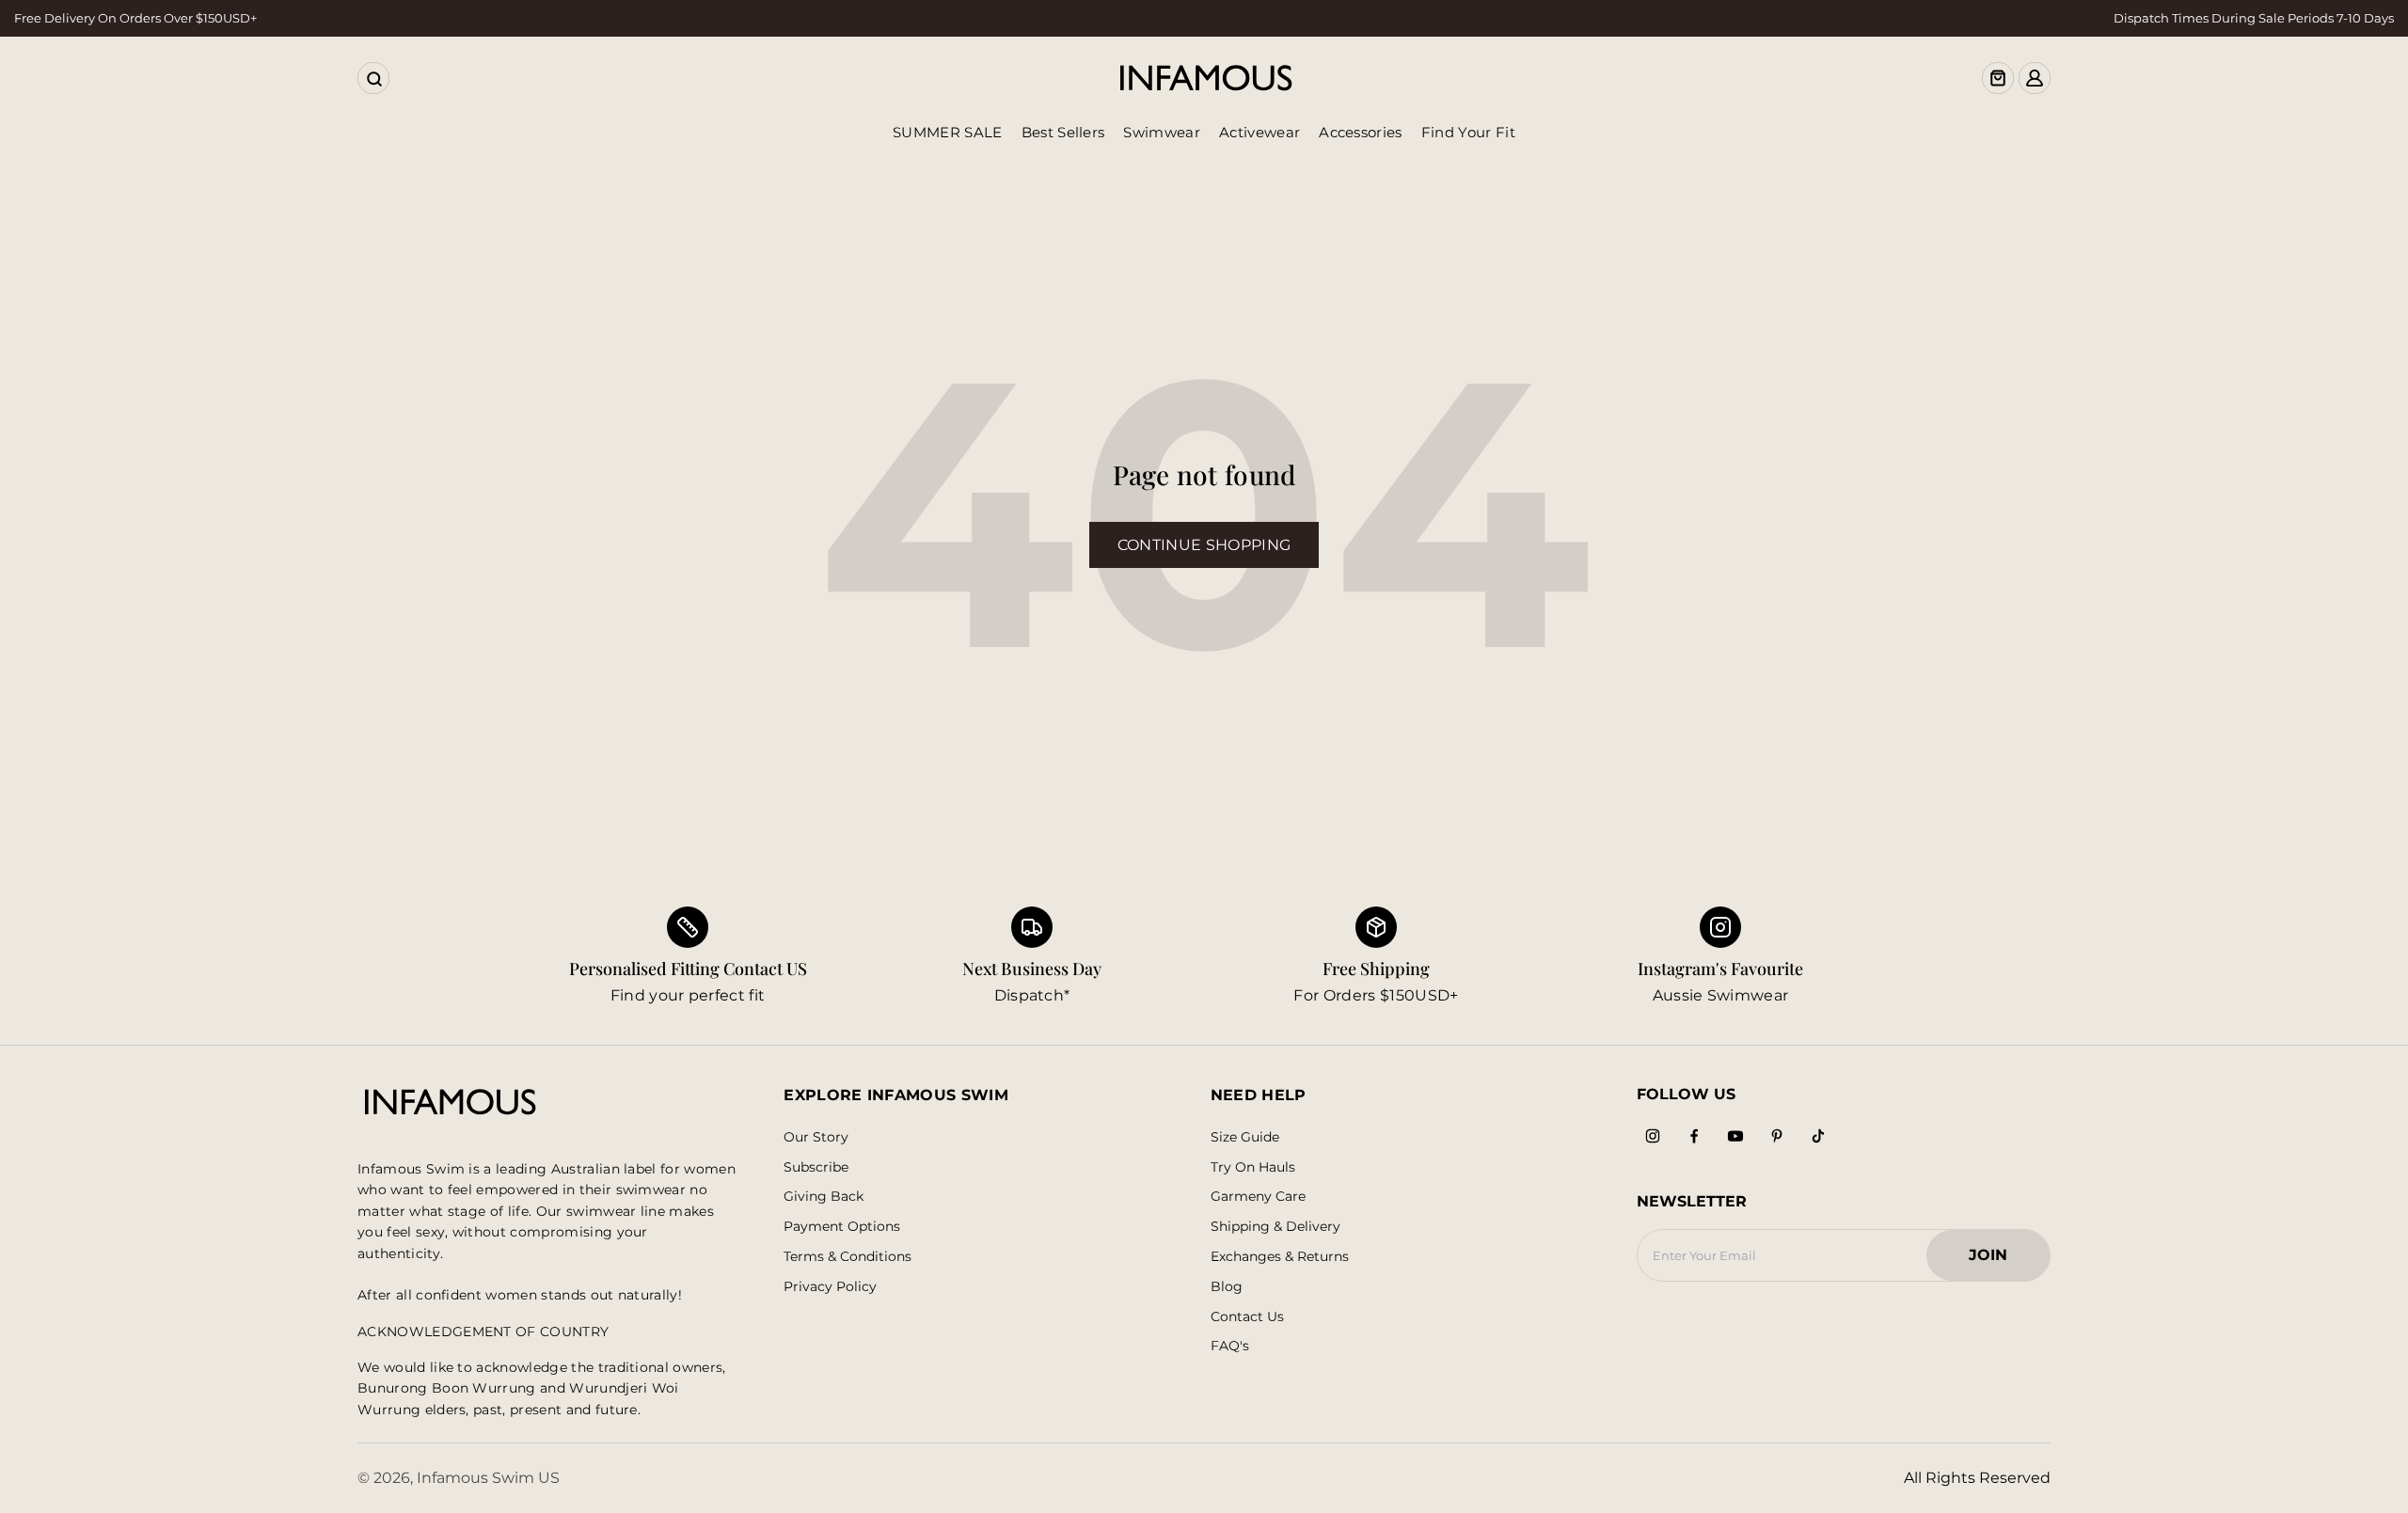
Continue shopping (1204, 545)
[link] (1032, 957)
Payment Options (842, 1227)
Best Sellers (1063, 132)
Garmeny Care (1258, 1197)
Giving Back (824, 1197)
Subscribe (816, 1167)
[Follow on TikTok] (1818, 1136)
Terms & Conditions (848, 1257)
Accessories (1361, 132)
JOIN (1997, 1261)
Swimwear (1162, 132)
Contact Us (1247, 1317)
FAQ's (1230, 1346)
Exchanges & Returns (1280, 1257)
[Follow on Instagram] (1653, 1136)
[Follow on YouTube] (1735, 1136)
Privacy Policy (830, 1287)
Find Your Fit (1468, 132)
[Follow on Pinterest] (1777, 1136)
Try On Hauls (1253, 1167)
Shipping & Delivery (1275, 1227)
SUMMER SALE (948, 132)
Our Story (816, 1137)
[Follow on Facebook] (1694, 1136)
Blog (1227, 1287)
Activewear (1259, 132)
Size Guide (1245, 1137)
